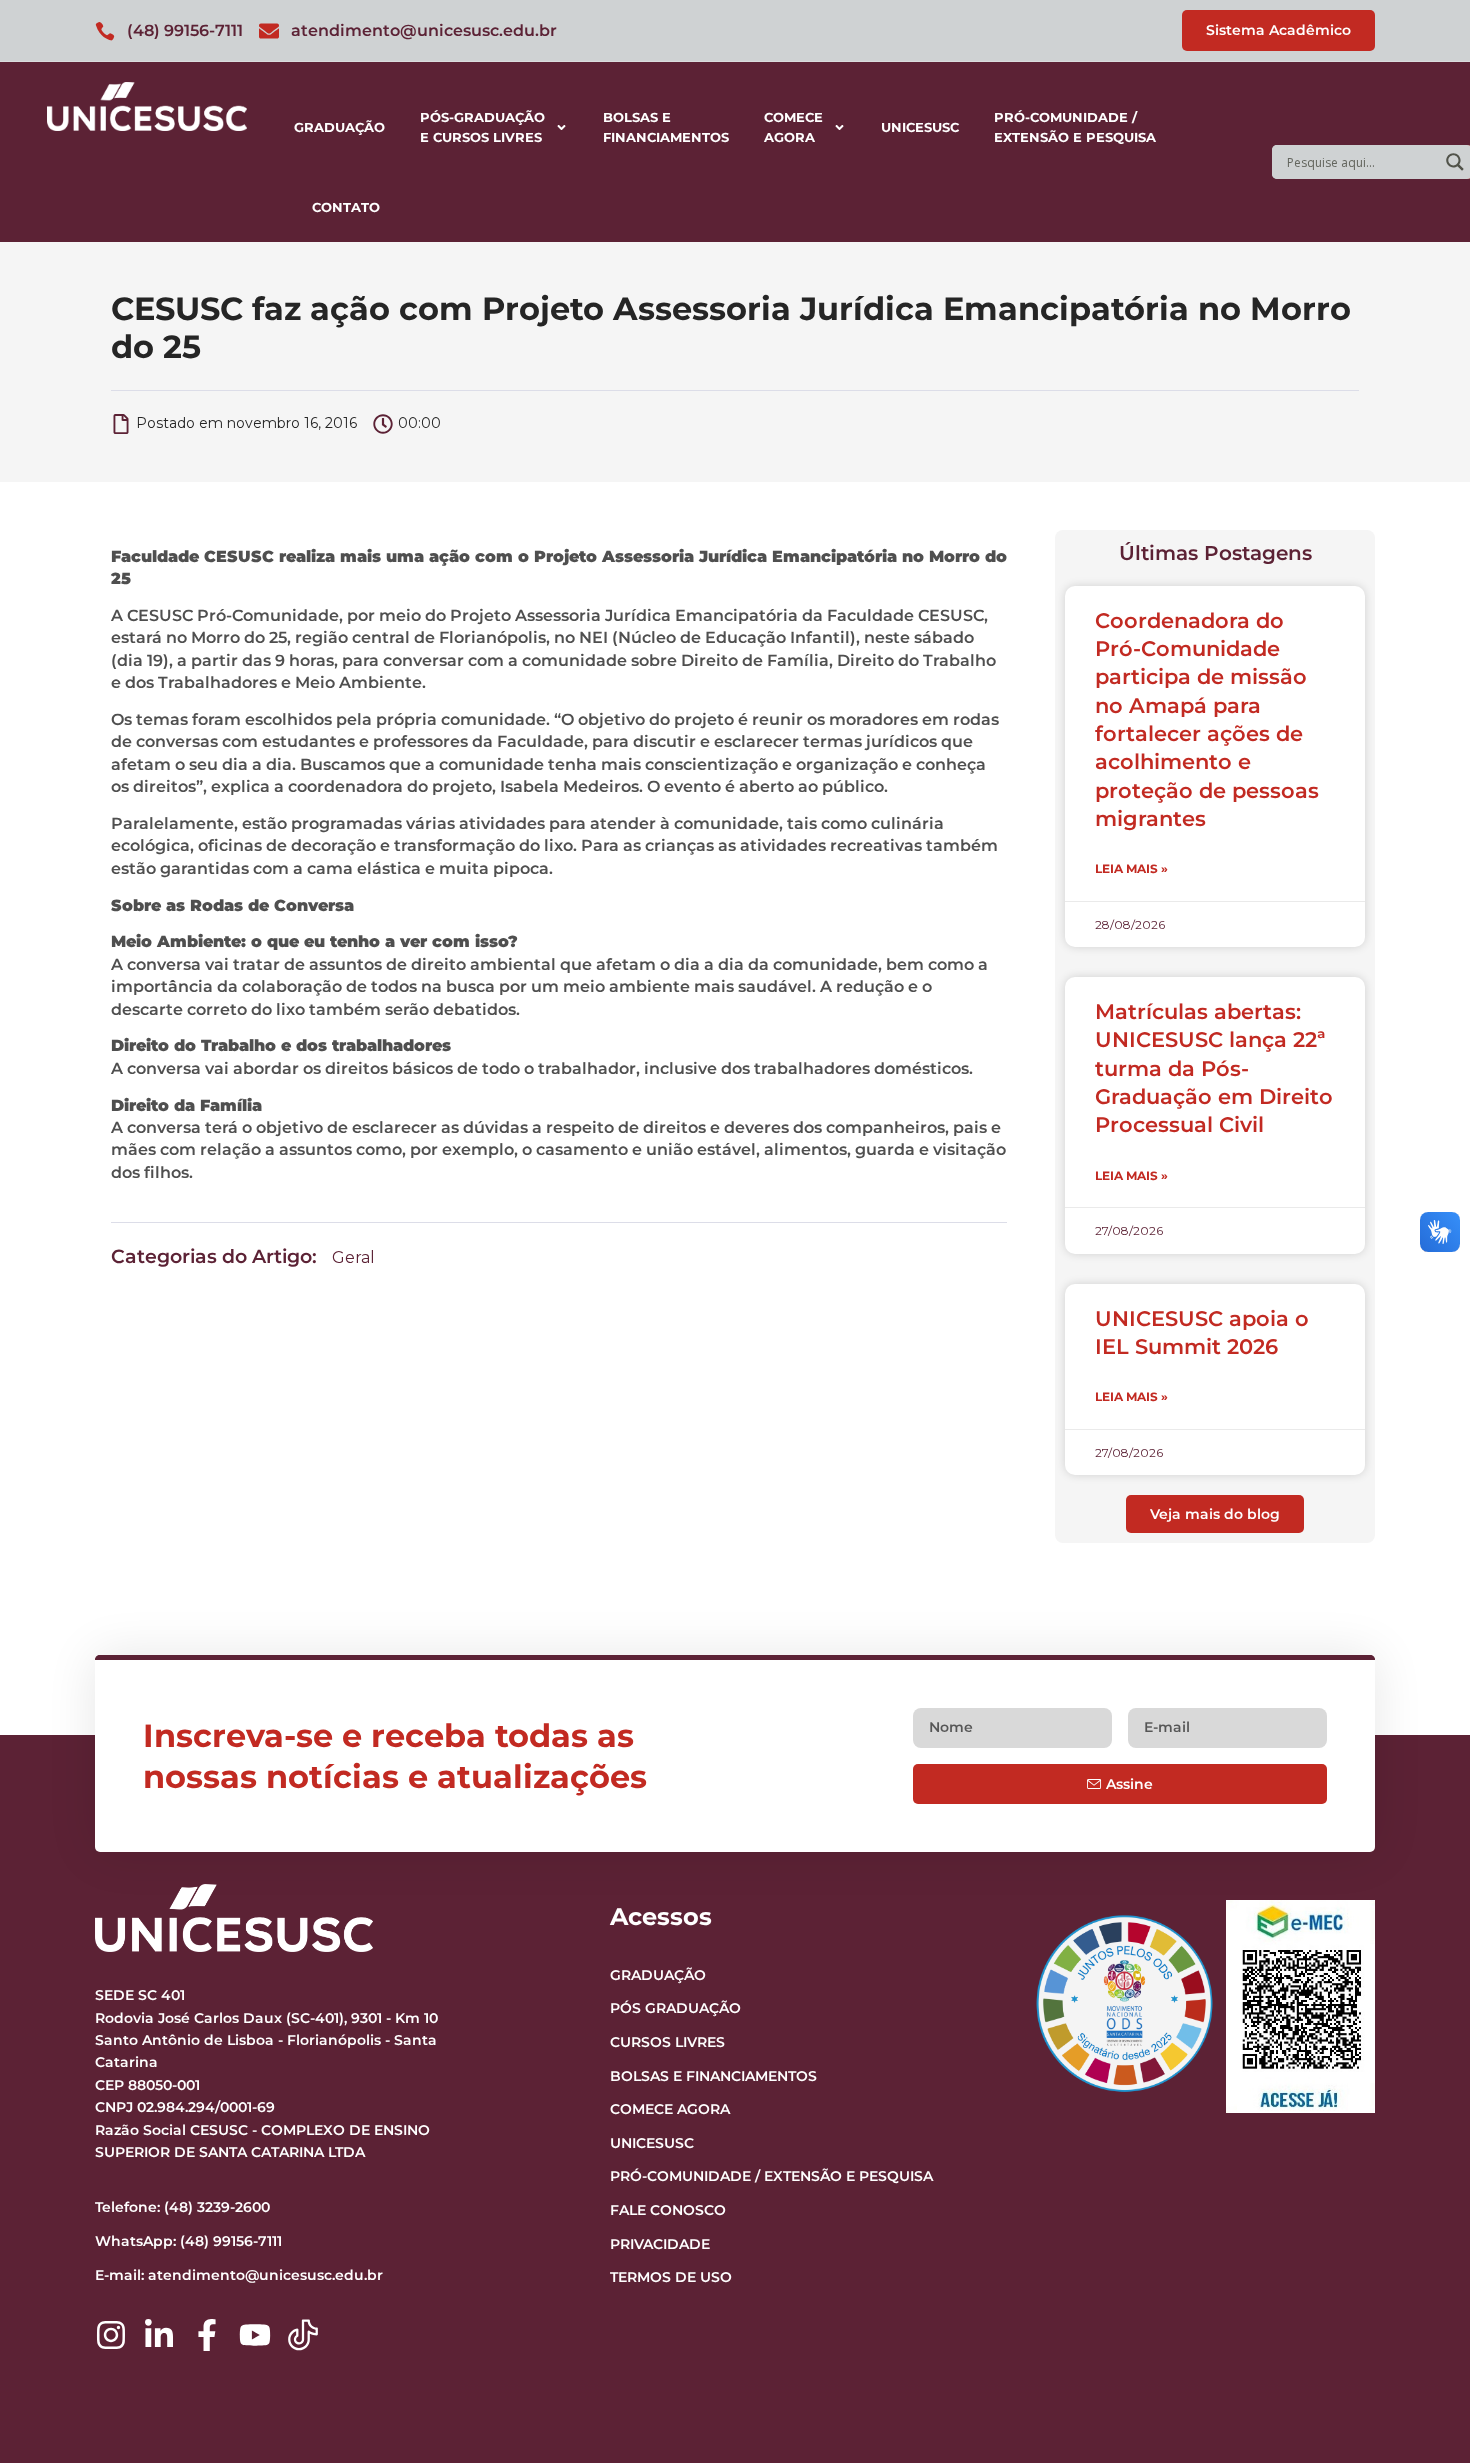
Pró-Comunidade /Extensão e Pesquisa (1075, 127)
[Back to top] (1416, 2325)
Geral (353, 1257)
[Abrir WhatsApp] (1420, 2412)
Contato (346, 207)
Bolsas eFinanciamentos (666, 127)
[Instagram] (111, 2335)
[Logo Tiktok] (303, 2335)
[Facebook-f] (207, 2335)
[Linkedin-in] (159, 2335)
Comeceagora (793, 127)
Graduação (339, 127)
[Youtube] (255, 2335)
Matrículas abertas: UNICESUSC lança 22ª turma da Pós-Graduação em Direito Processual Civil (1214, 1068)
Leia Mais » (1131, 868)
